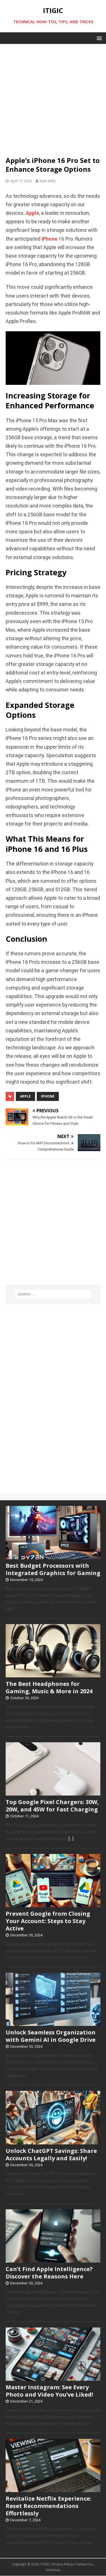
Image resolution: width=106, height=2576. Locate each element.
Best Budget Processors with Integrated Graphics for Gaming (53, 1569)
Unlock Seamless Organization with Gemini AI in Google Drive (51, 2036)
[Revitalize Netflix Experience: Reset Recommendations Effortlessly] (53, 2489)
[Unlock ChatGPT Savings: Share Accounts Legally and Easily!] (53, 2141)
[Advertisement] (53, 97)
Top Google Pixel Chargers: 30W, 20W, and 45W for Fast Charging (52, 1806)
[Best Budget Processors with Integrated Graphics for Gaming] (53, 1556)
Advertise (53, 2570)
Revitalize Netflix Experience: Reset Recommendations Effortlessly (48, 2506)
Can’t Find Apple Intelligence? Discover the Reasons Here (49, 2273)
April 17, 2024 (21, 181)
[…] (71, 1839)
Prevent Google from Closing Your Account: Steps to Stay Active (48, 1921)
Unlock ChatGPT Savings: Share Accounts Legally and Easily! (51, 2154)
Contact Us (84, 2564)
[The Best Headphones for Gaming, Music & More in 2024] (53, 1674)
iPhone (49, 239)
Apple (32, 213)
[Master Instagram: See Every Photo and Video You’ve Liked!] (53, 2378)
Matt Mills (47, 181)
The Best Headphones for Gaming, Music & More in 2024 (49, 1687)
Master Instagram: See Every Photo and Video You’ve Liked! (49, 2391)
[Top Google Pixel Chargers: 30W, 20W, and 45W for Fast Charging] (53, 1793)
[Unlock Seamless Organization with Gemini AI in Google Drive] (53, 2023)
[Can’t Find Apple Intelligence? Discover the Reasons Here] (53, 2259)
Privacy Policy (62, 2564)
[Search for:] (53, 1294)
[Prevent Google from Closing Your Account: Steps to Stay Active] (53, 1904)
